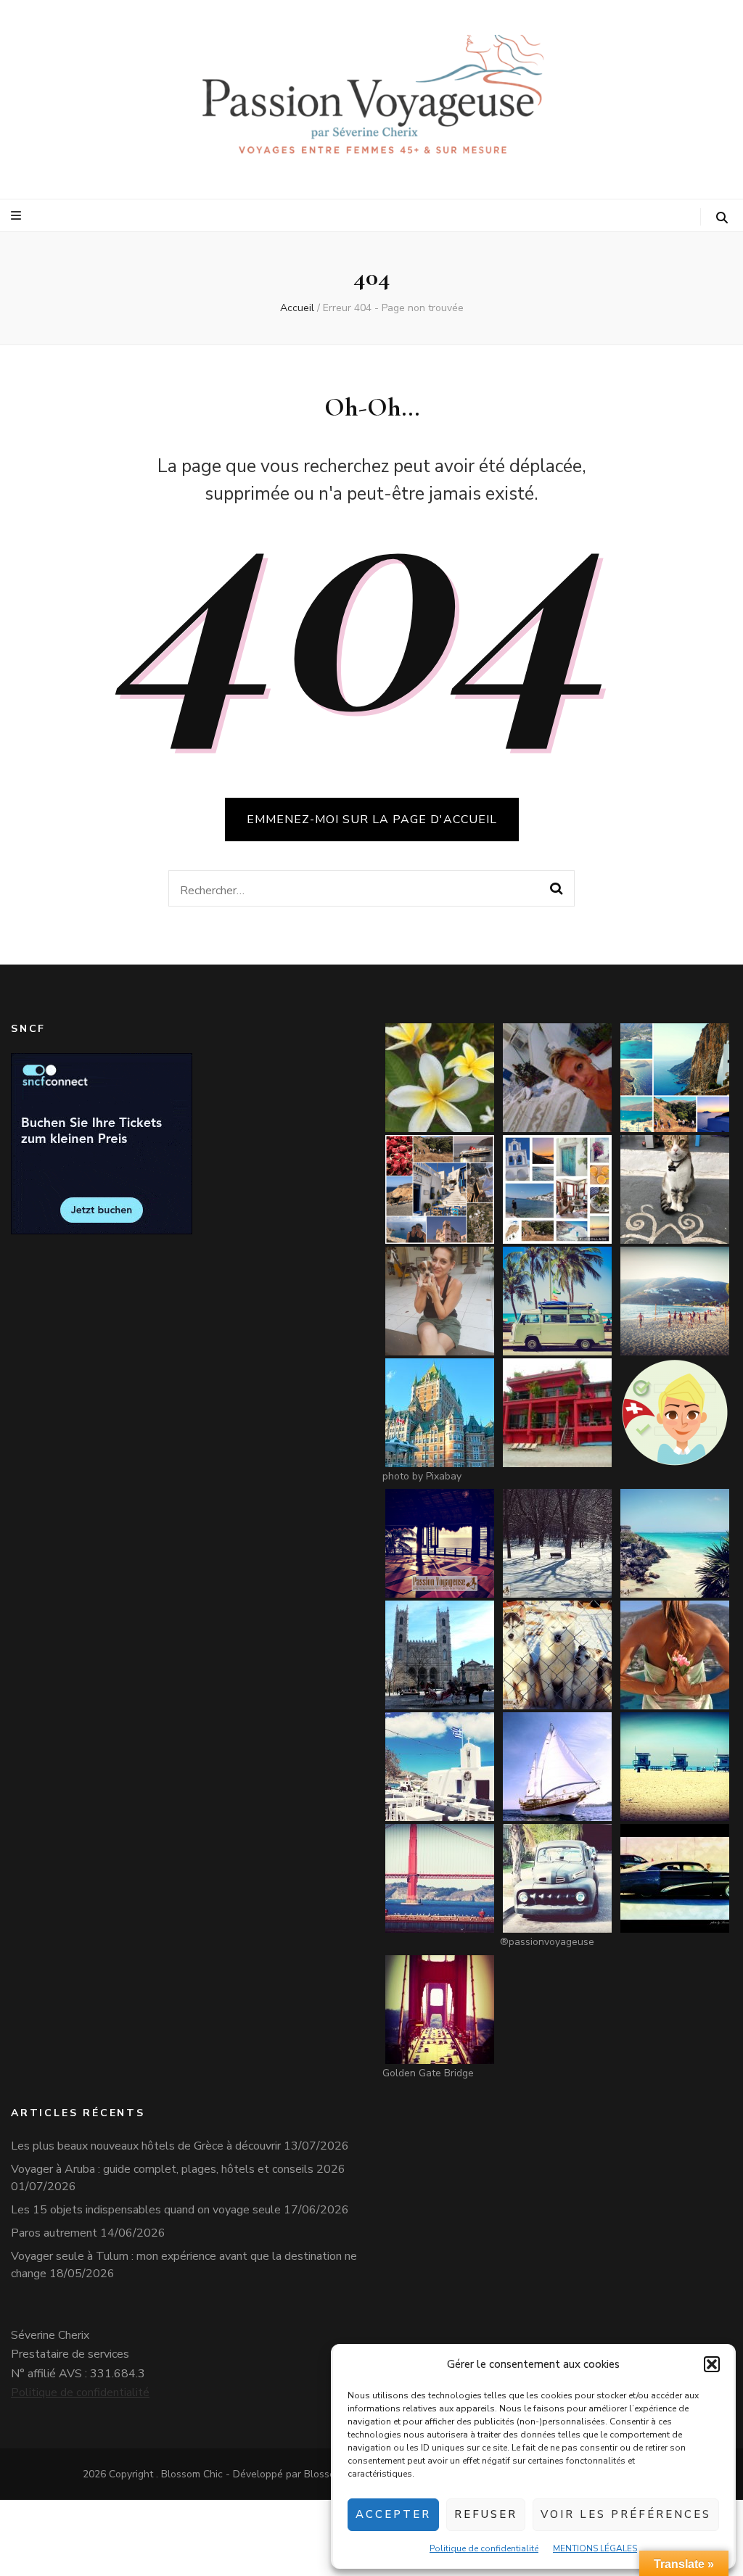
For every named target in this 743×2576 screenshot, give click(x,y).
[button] (712, 2364)
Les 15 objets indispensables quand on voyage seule (146, 2210)
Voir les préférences (626, 2514)
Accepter (393, 2514)
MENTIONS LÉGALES (595, 2548)
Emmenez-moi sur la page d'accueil (372, 820)
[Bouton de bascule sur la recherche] (722, 218)
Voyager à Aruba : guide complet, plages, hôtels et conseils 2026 (178, 2169)
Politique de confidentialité (484, 2548)
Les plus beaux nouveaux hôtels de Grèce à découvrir (146, 2146)
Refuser (486, 2514)
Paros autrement (54, 2233)
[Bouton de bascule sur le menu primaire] (18, 216)
